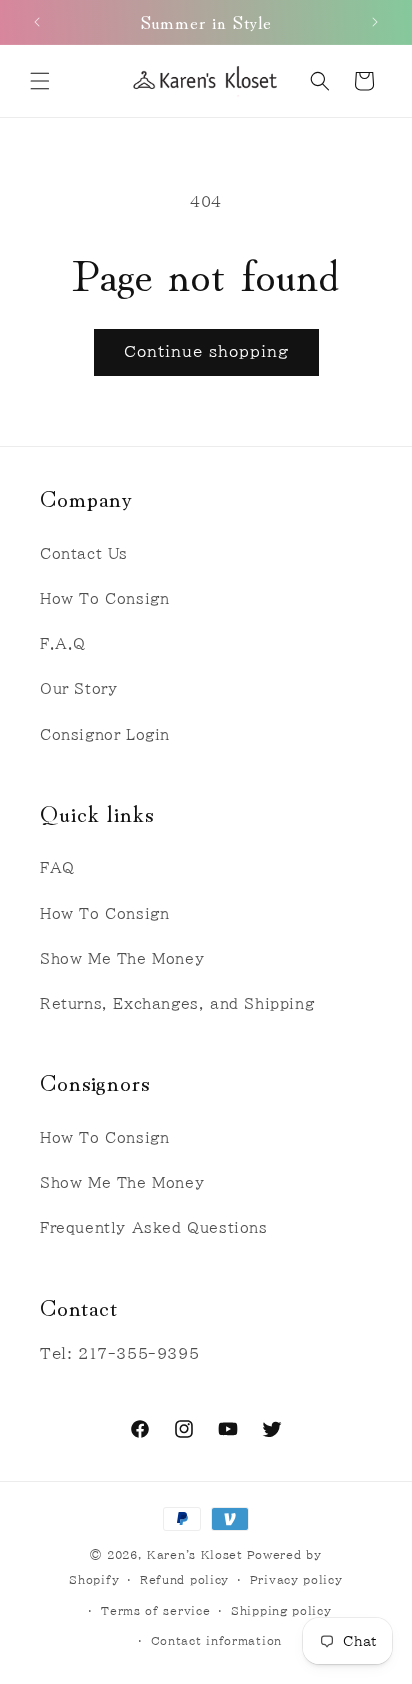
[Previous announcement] (37, 22)
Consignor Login (105, 735)
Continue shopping (206, 351)
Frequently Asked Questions (154, 1228)
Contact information (216, 1640)
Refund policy (184, 1579)
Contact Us (84, 554)
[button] (40, 81)
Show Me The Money (122, 959)
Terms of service (155, 1610)
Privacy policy (296, 1579)
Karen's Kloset (195, 1554)
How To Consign (104, 599)
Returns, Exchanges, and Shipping (177, 1004)
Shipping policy (281, 1610)
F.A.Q (63, 644)
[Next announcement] (375, 22)
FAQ (57, 868)
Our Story (78, 689)
